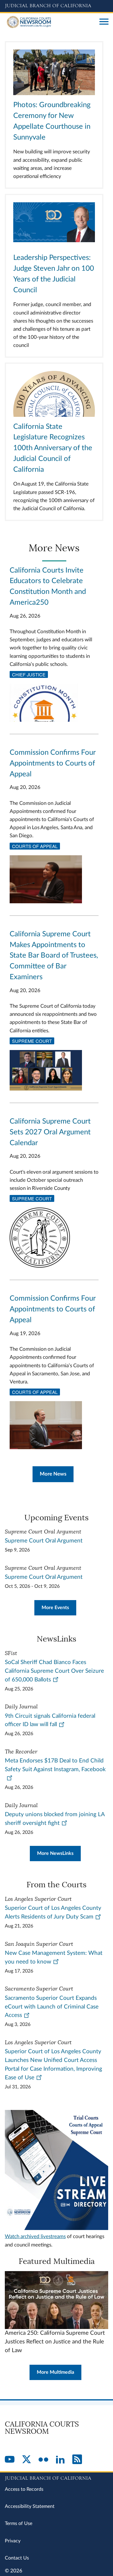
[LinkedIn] (60, 2460)
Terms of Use (19, 2523)
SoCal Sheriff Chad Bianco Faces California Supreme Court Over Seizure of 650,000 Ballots (54, 1671)
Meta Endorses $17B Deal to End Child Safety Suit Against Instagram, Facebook (55, 1765)
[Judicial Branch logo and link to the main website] (56, 6)
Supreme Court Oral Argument (44, 1541)
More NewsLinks (55, 1853)
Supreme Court (32, 1041)
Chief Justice (29, 674)
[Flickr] (43, 2460)
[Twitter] (27, 2460)
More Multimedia (55, 2372)
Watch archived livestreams (35, 2236)
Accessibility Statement (30, 2506)
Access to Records (24, 2489)
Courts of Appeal (35, 846)
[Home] (50, 22)
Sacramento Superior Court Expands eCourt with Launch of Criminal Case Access (52, 2007)
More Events (55, 1608)
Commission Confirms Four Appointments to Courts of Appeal (53, 763)
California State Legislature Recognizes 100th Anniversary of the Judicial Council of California (53, 448)
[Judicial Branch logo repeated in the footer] (56, 2477)
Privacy (13, 2541)
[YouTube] (10, 2460)
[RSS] (77, 2460)
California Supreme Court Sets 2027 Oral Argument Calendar (50, 1132)
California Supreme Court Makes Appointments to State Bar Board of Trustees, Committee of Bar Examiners (54, 956)
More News (53, 1474)
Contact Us (17, 2558)
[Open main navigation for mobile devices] (104, 22)
